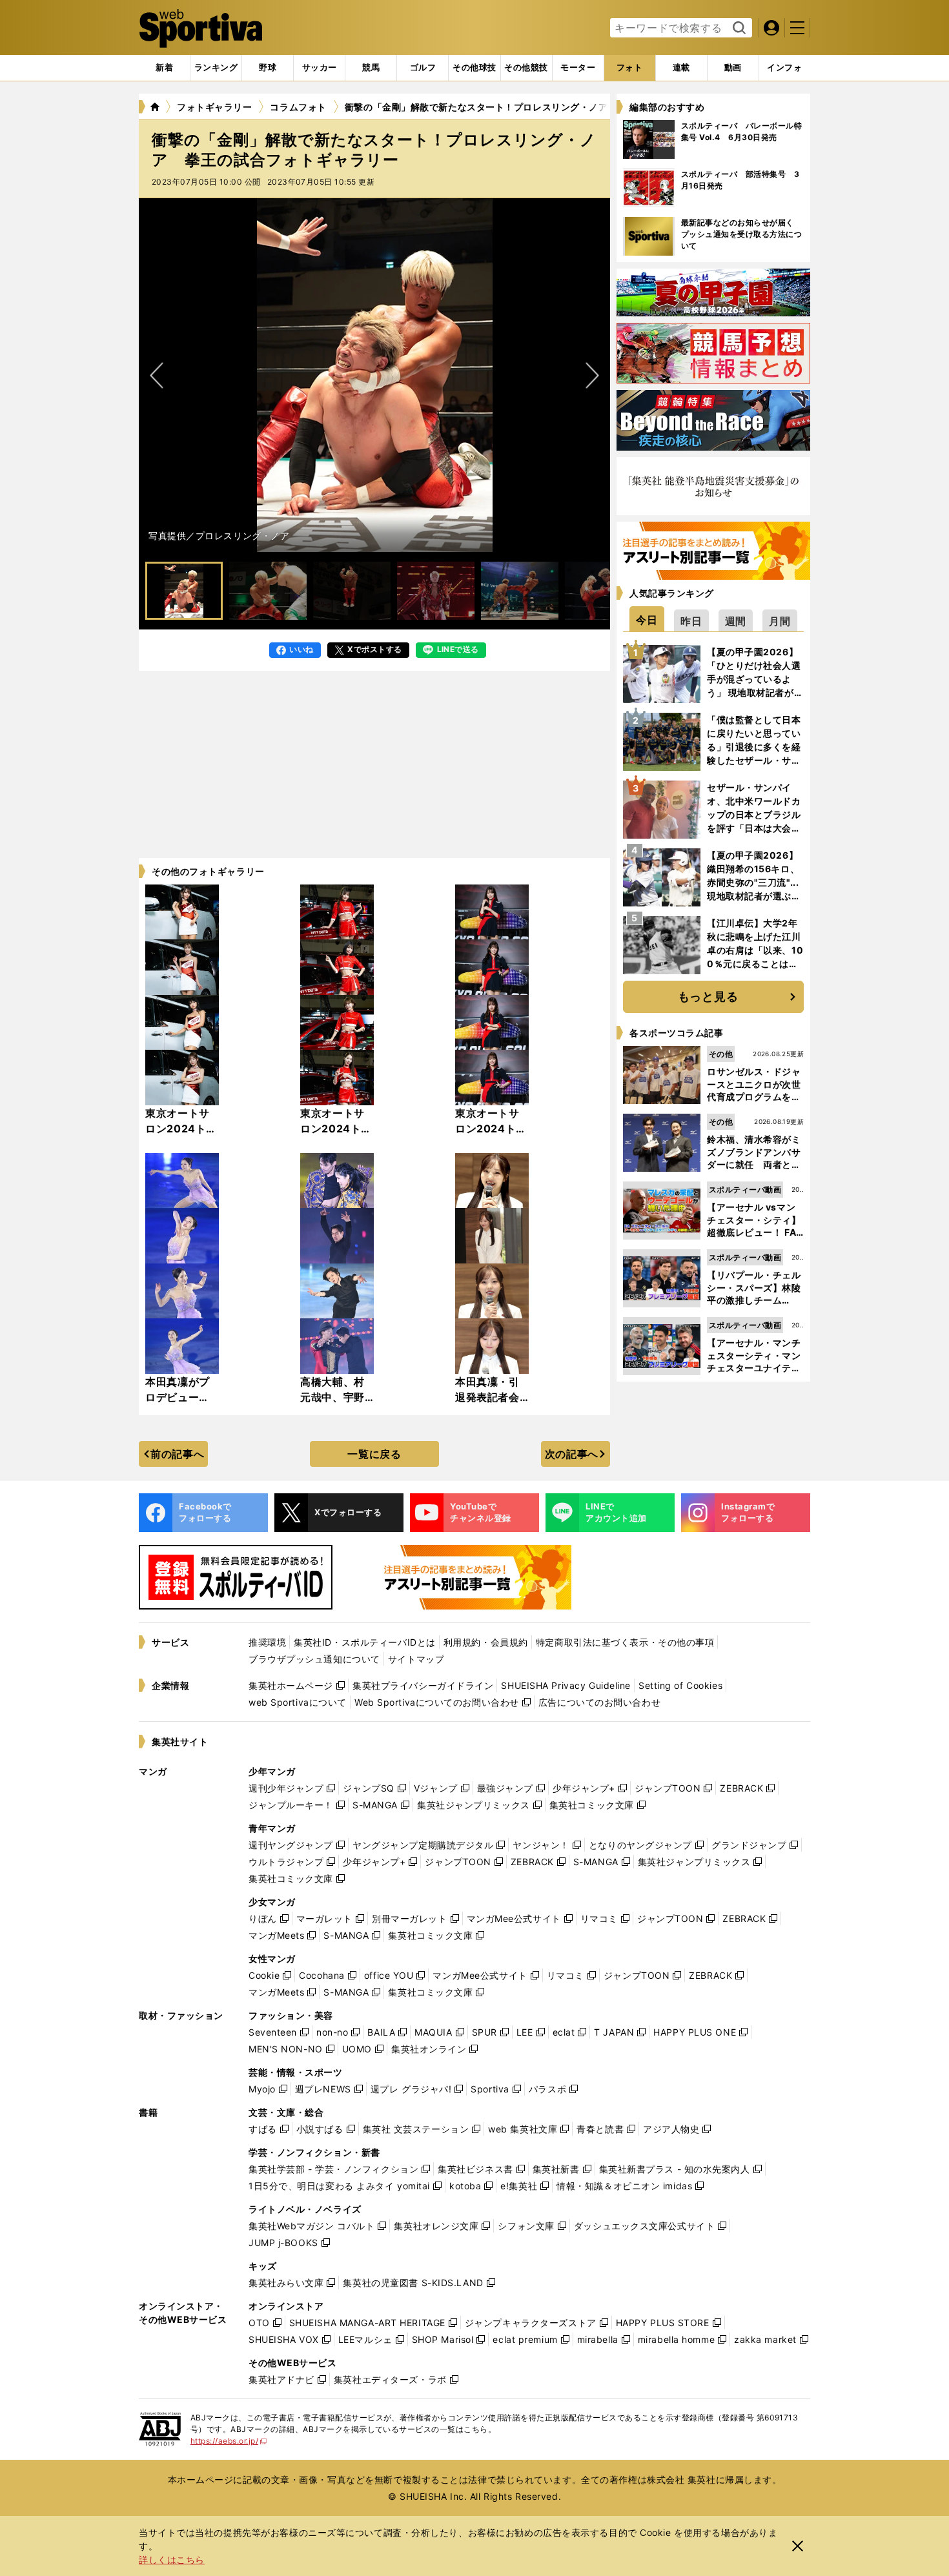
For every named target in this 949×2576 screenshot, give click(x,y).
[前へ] (592, 375)
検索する (738, 28)
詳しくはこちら (172, 2560)
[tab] (268, 68)
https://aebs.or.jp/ (229, 2441)
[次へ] (157, 375)
